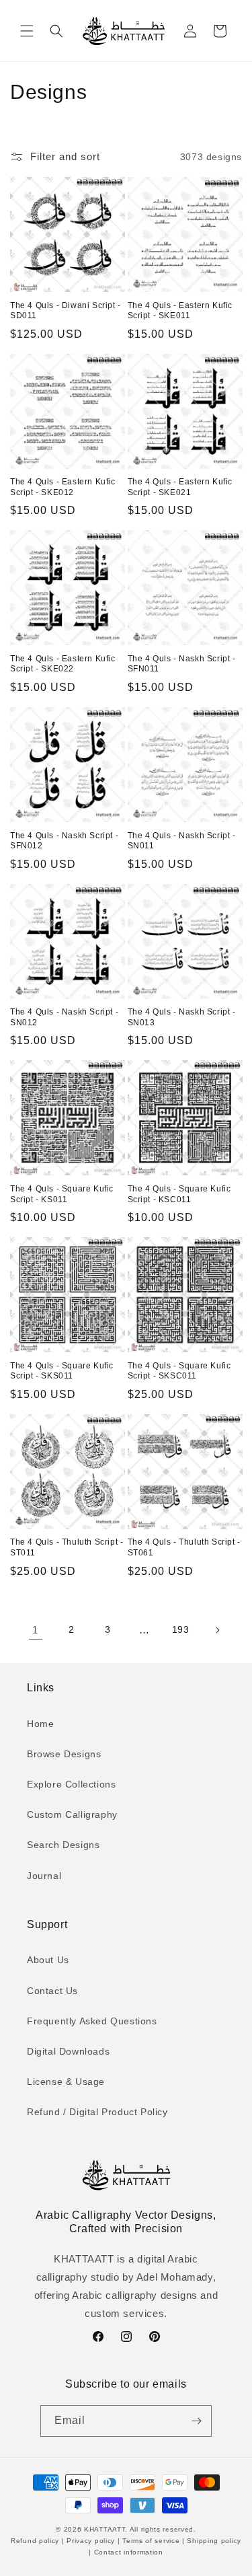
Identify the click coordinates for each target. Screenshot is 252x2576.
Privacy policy (91, 2541)
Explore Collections (71, 1784)
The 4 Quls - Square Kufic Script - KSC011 (179, 1194)
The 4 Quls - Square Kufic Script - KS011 (62, 1194)
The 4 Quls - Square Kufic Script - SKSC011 (179, 1371)
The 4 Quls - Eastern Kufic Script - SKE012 (63, 487)
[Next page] (217, 1630)
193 (181, 1629)
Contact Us (52, 1991)
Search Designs (63, 1845)
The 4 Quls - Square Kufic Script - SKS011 (62, 1371)
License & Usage (66, 2082)
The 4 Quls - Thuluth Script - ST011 (67, 1547)
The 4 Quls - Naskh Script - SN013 (182, 1017)
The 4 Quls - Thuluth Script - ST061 (184, 1547)
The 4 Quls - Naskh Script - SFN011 (182, 664)
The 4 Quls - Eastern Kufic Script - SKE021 (180, 487)
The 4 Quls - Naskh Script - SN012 (64, 1017)
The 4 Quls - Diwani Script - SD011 (66, 311)
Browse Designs (64, 1754)
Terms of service (151, 2541)
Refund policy (36, 2541)
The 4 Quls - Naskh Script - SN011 (182, 841)
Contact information (127, 2552)
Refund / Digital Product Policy (97, 2112)
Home (40, 1724)
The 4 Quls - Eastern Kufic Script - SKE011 (180, 311)
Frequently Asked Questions (92, 2021)
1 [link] (35, 1630)
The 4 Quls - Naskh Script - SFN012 (64, 841)
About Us (48, 1960)
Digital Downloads (68, 2051)
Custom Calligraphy (72, 1814)
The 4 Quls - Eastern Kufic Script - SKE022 (63, 664)
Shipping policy (213, 2541)
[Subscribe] (196, 2421)
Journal (44, 1876)
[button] (27, 31)
